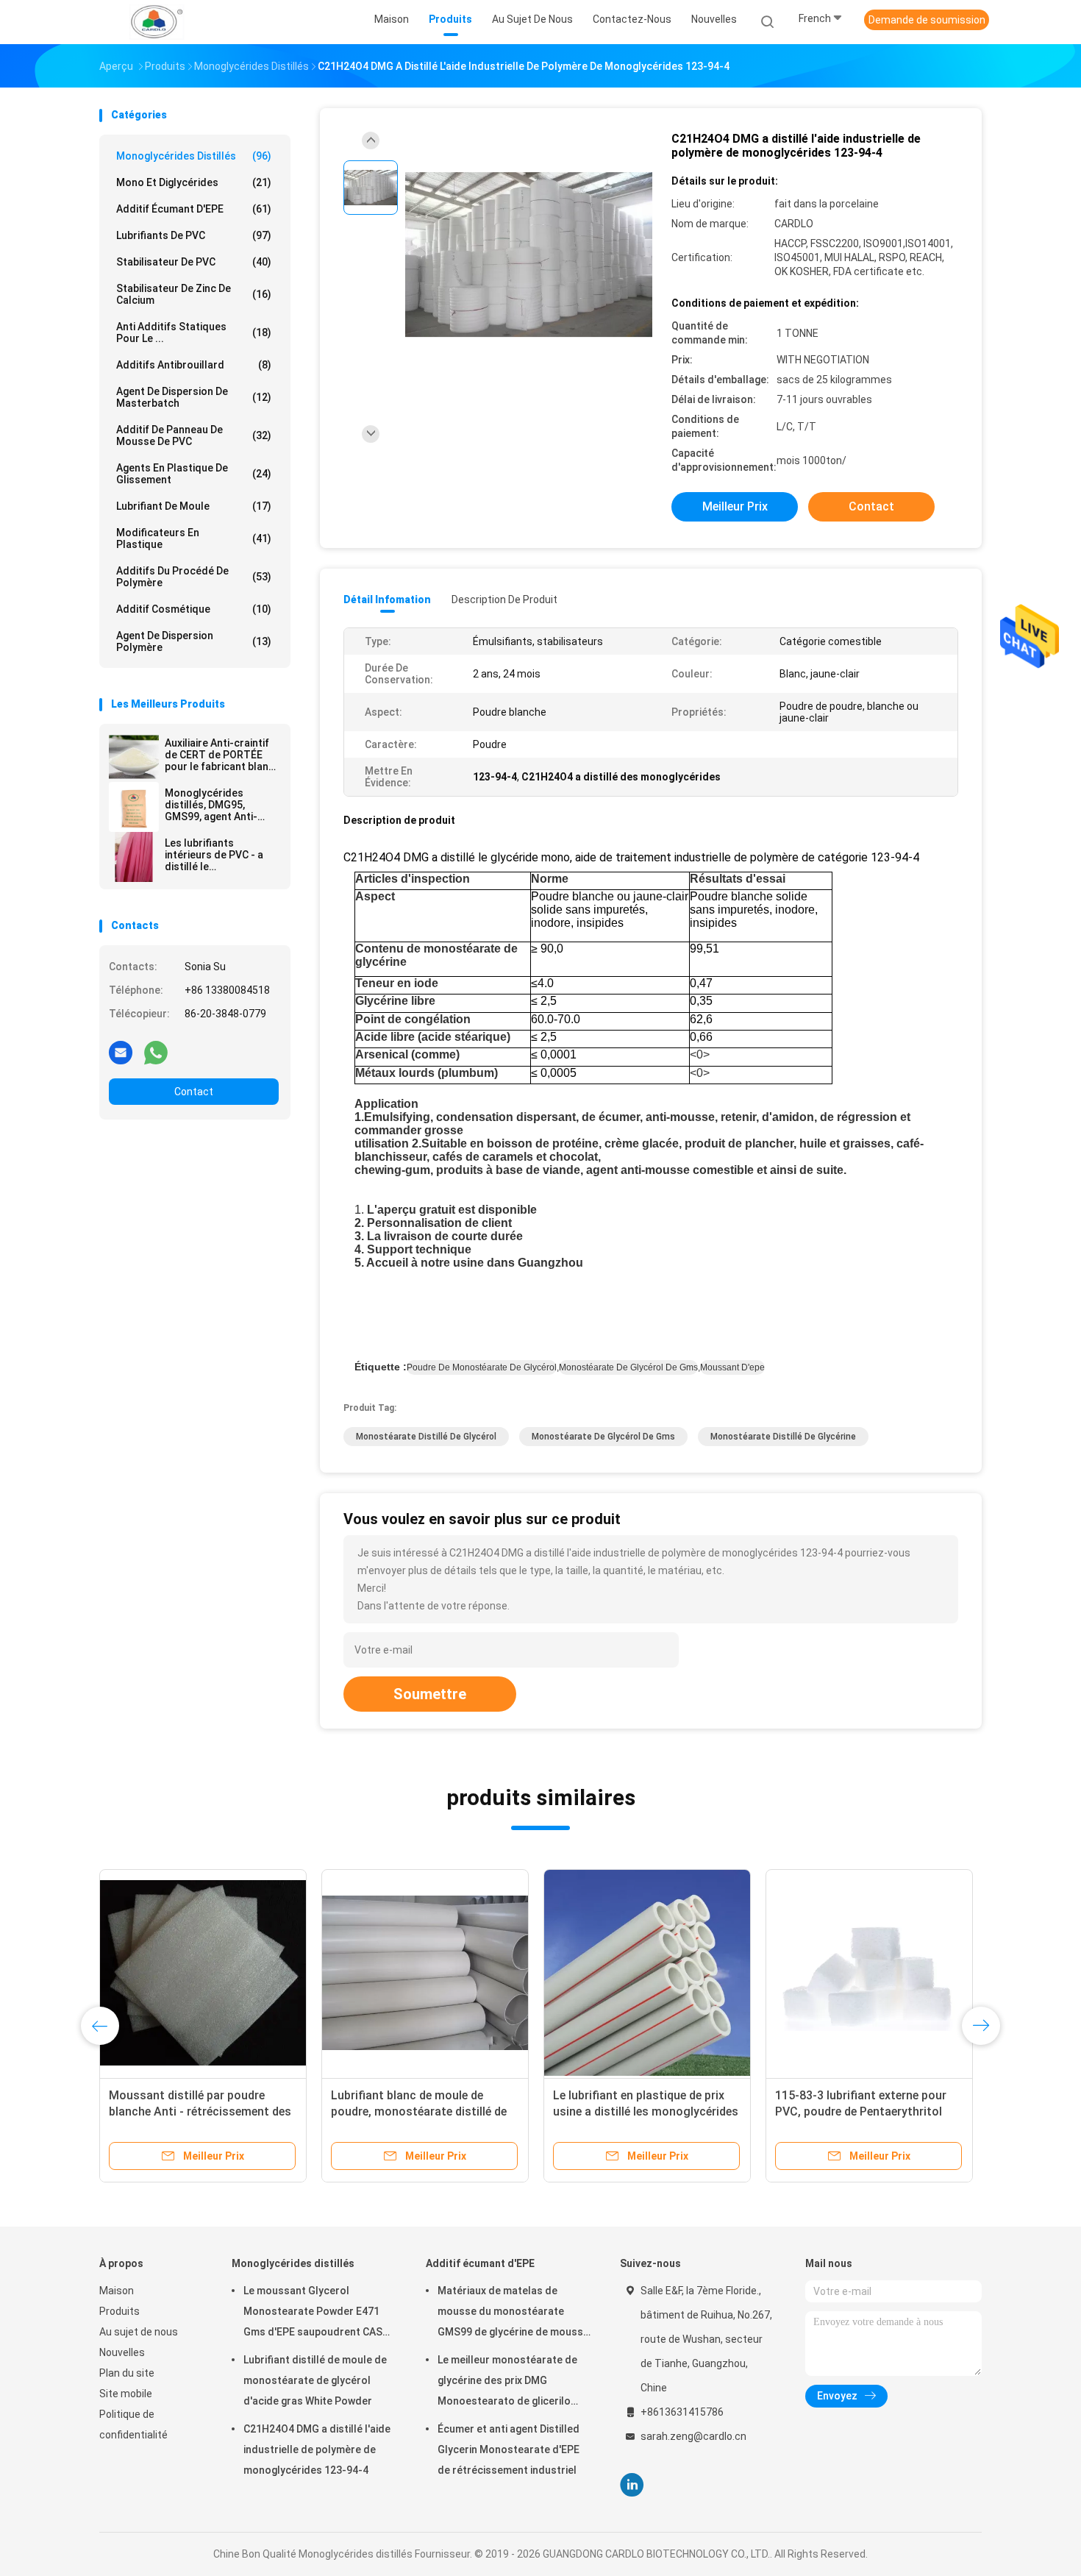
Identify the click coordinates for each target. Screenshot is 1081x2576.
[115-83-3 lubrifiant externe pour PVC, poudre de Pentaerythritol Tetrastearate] (869, 1973)
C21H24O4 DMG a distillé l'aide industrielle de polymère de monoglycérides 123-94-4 (317, 2449)
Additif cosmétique (194, 609)
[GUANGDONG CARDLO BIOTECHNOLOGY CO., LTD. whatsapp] (156, 1052)
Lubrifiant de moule (194, 506)
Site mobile (126, 2394)
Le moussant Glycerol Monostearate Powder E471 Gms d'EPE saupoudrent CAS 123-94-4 (313, 2313)
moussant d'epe (732, 1367)
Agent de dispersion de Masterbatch (194, 397)
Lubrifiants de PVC (194, 235)
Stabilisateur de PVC (194, 262)
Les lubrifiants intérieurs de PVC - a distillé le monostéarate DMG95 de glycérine (218, 855)
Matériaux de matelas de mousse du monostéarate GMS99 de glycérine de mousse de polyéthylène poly (513, 2313)
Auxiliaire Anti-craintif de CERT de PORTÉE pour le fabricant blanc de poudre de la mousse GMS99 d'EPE (220, 755)
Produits (119, 2311)
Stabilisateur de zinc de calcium (194, 294)
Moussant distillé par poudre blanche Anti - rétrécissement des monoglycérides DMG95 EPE (200, 2111)
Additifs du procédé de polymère (194, 577)
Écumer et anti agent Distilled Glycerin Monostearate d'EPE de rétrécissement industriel (509, 2449)
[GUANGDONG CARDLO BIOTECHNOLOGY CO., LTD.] (157, 22)
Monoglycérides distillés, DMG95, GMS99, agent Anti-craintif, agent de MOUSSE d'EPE (211, 805)
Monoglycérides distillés (194, 156)
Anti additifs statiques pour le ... (194, 332)
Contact (194, 1092)
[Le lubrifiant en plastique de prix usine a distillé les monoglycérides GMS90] (647, 1973)
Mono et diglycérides (194, 182)
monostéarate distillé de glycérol (426, 1437)
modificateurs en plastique (194, 538)
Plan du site (127, 2373)
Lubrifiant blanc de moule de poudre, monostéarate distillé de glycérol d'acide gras (419, 2111)
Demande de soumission (927, 20)
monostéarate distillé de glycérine (783, 1437)
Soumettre (430, 1694)
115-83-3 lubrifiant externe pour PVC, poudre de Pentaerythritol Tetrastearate (861, 2111)
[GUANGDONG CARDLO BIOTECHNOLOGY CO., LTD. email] (121, 1052)
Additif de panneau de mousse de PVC (194, 435)
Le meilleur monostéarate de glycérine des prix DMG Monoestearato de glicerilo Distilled (507, 2383)
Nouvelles (122, 2352)
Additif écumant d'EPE (194, 209)
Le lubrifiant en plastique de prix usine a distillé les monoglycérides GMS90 (646, 2111)
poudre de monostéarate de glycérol (482, 1367)
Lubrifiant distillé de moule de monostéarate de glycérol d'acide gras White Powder (315, 2380)
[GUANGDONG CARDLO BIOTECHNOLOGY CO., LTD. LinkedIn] (632, 2485)
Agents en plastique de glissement (194, 474)
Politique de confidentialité (133, 2424)
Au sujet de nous (139, 2332)
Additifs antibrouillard (194, 365)
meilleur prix (735, 506)
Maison (117, 2291)
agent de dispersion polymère (194, 641)
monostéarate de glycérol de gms (628, 1367)
